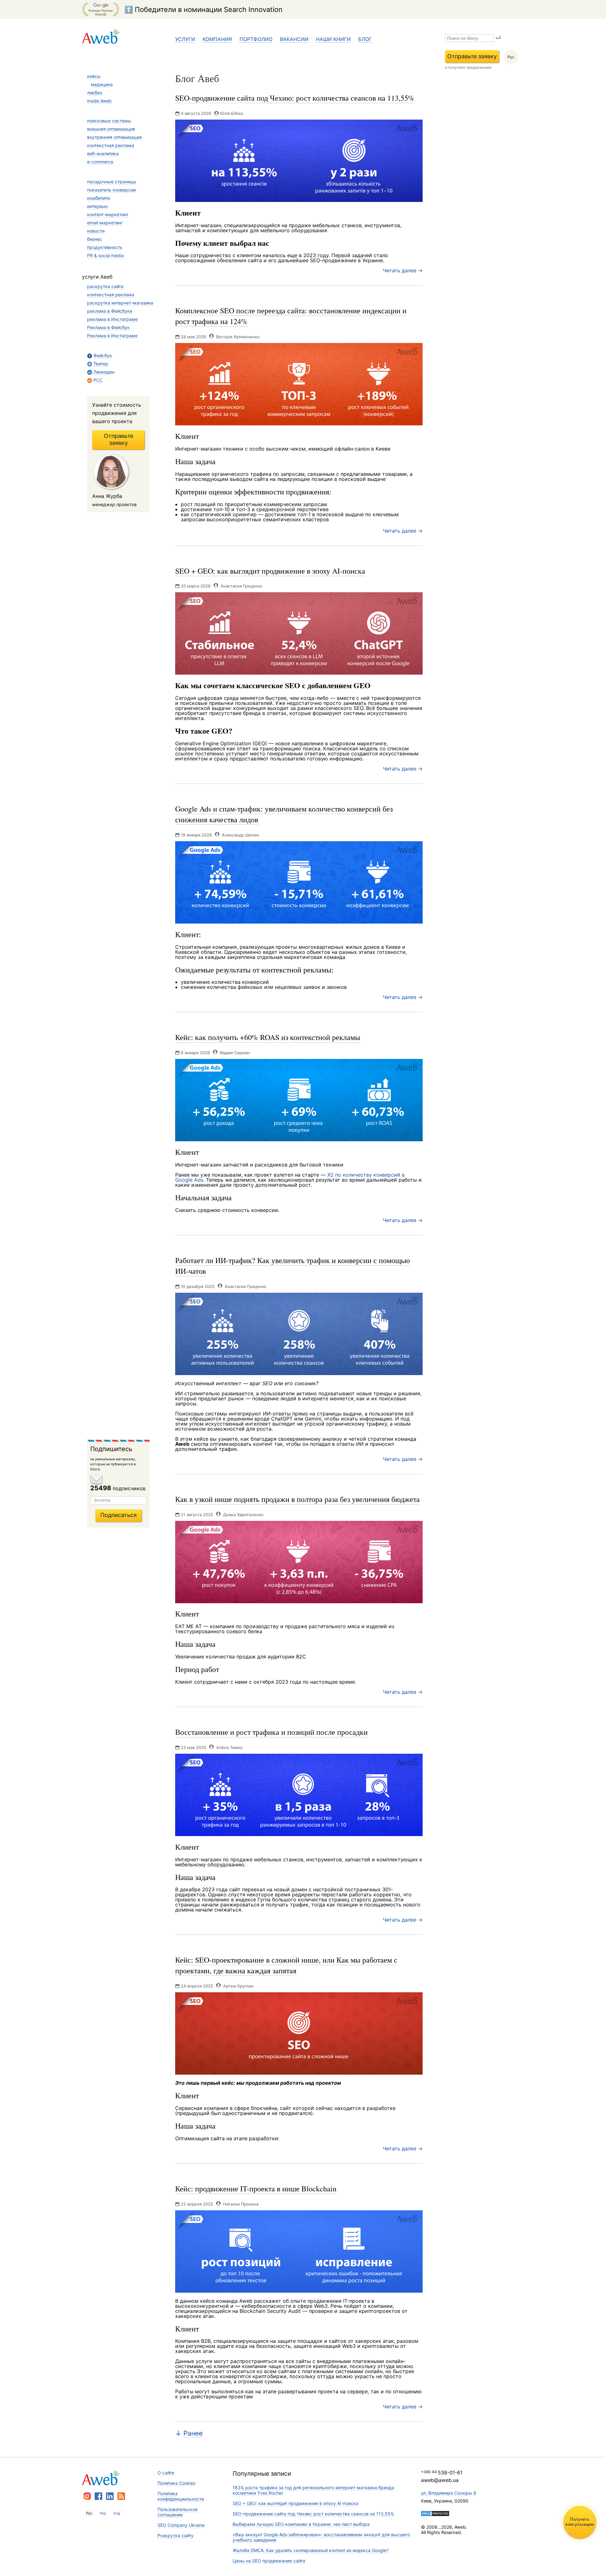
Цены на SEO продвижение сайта (269, 2561)
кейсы (94, 76)
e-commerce (100, 162)
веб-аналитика (103, 154)
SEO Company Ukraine (181, 2525)
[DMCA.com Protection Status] (435, 2514)
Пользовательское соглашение (178, 2512)
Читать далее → (403, 270)
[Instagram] (87, 2496)
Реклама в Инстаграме (112, 336)
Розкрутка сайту (175, 2535)
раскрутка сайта (105, 286)
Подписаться (119, 1515)
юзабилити (98, 198)
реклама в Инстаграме (112, 319)
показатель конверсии (111, 190)
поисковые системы (109, 121)
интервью (98, 206)
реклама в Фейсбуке (110, 311)
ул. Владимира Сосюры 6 (449, 2493)
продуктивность (105, 247)
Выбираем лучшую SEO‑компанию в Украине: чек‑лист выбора (301, 2524)
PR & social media (105, 255)
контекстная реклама (111, 145)
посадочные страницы (112, 182)
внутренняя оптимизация (114, 137)
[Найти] (498, 38)
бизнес (95, 239)
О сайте (166, 2473)
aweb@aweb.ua (440, 2480)
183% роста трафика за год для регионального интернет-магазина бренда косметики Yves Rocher (313, 2490)
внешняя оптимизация (111, 129)
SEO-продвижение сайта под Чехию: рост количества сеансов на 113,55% (313, 2514)
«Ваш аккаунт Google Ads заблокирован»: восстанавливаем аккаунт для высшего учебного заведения (321, 2537)
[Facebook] (98, 2496)
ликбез (95, 93)
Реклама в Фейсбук (108, 327)
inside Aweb (99, 101)
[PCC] (121, 2496)
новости (96, 231)
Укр (103, 2513)
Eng (117, 2513)
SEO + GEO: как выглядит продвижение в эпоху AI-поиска (295, 2503)
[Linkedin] (110, 2496)
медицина (102, 84)
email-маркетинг (105, 223)
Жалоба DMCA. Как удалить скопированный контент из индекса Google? (311, 2550)
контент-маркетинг (108, 214)
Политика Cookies (176, 2483)
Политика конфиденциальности (181, 2496)
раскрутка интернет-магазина (120, 303)
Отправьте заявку (472, 56)
